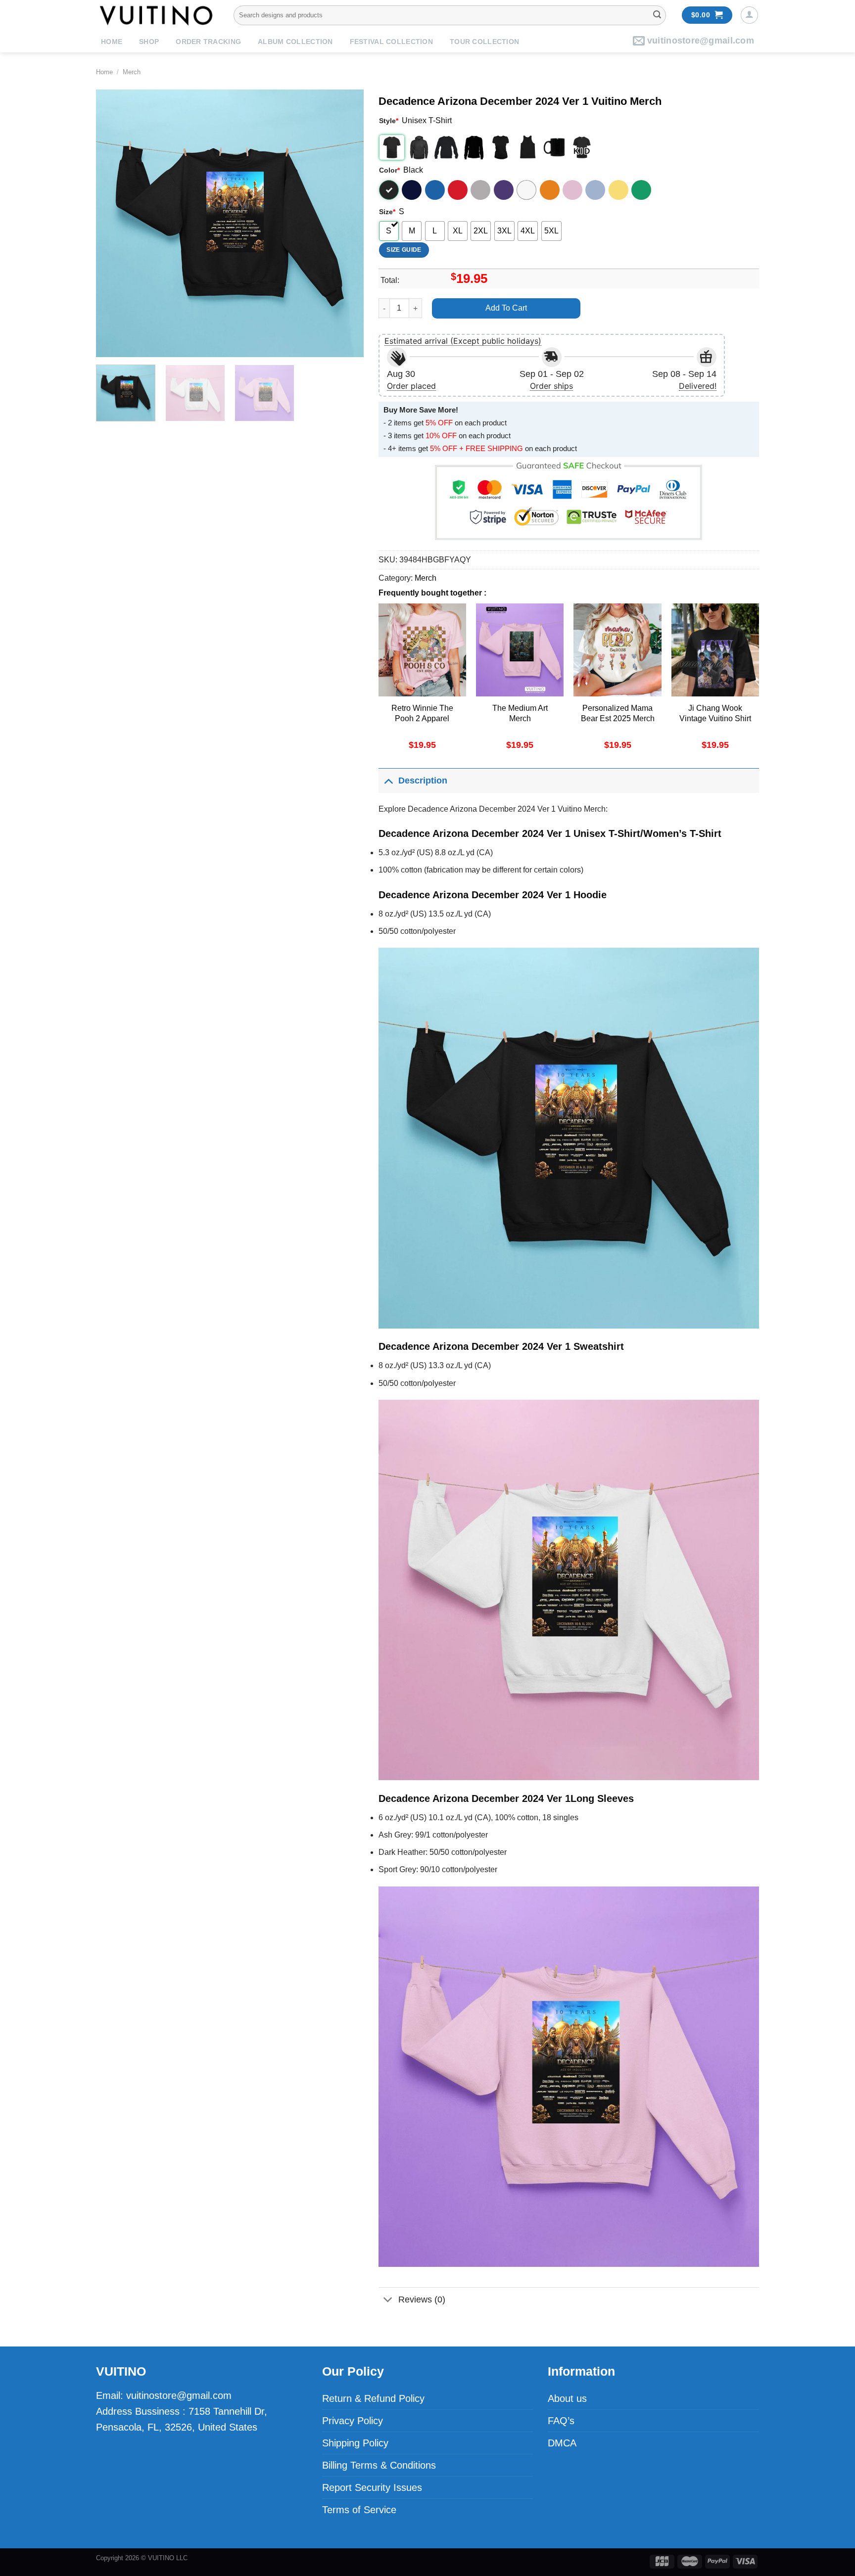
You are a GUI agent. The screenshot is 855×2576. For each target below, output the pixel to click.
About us (567, 2398)
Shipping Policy (355, 2443)
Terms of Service (359, 2510)
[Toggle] (388, 780)
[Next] (346, 223)
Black (389, 190)
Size (387, 212)
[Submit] (657, 15)
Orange (550, 190)
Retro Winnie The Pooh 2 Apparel (422, 713)
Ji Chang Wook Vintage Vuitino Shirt (715, 713)
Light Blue (595, 190)
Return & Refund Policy (373, 2398)
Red (458, 190)
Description (423, 781)
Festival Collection (391, 42)
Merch (132, 72)
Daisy (618, 190)
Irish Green (641, 190)
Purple (504, 190)
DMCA (562, 2443)
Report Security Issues (372, 2487)
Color (389, 170)
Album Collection (295, 42)
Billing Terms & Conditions (379, 2465)
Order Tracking (208, 42)
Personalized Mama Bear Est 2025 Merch (618, 713)
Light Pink (572, 190)
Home (112, 42)
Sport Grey (480, 190)
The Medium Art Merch (520, 713)
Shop (149, 42)
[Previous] (114, 223)
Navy (412, 190)
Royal (435, 190)
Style (389, 121)
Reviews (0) (422, 2300)
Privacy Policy (353, 2421)
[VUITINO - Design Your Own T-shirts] (157, 15)
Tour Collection (484, 42)
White (526, 190)
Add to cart (506, 308)
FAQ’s (561, 2421)
